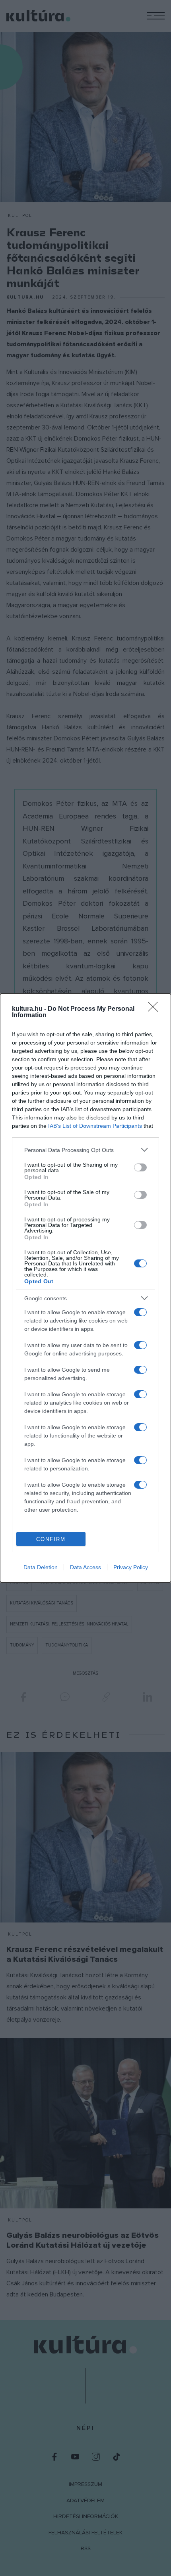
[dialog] (85, 1288)
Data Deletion (41, 1567)
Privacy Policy (131, 1567)
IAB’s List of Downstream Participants (95, 1126)
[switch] (140, 1167)
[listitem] (85, 1150)
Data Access (85, 1567)
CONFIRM (51, 1539)
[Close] (155, 1009)
